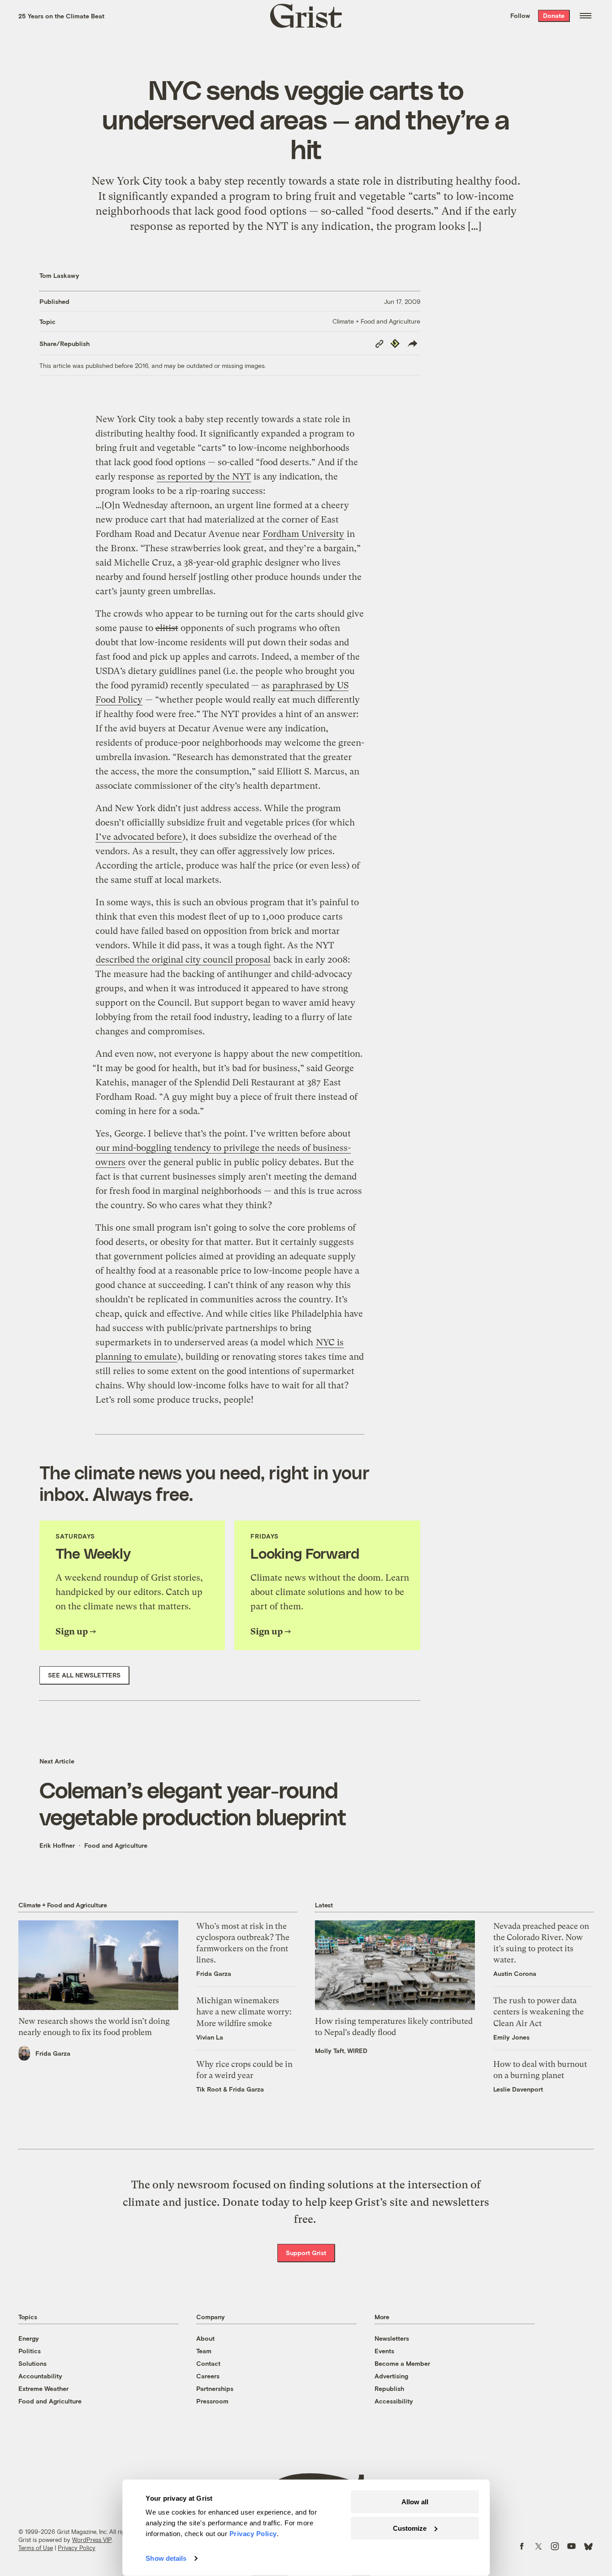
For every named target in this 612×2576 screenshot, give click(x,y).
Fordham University (303, 534)
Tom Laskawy (59, 275)
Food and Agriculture (116, 1845)
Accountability (40, 2376)
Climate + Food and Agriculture (376, 321)
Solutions (32, 2363)
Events (384, 2351)
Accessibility (394, 2401)
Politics (30, 2351)
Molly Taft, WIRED (341, 2051)
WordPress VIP (92, 2540)
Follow (520, 15)
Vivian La (210, 2037)
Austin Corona (515, 1973)
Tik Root (209, 2089)
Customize (410, 2528)
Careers (208, 2376)
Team (204, 2351)
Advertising (391, 2376)
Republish (389, 2388)
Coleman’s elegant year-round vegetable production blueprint (193, 1803)
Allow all (415, 2502)
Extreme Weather (43, 2388)
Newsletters (392, 2338)
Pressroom (212, 2401)
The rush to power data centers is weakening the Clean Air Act (539, 2012)
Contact (208, 2363)
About (205, 2338)
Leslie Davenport (518, 2089)
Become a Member (402, 2363)
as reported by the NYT (204, 477)
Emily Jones (511, 2037)
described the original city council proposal (183, 960)
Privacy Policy (77, 2548)
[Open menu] (586, 16)
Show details (166, 2558)
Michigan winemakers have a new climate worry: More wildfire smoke (244, 2012)
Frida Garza (53, 2053)
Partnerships (215, 2388)
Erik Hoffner (57, 1845)
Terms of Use (36, 2548)
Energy (29, 2338)
